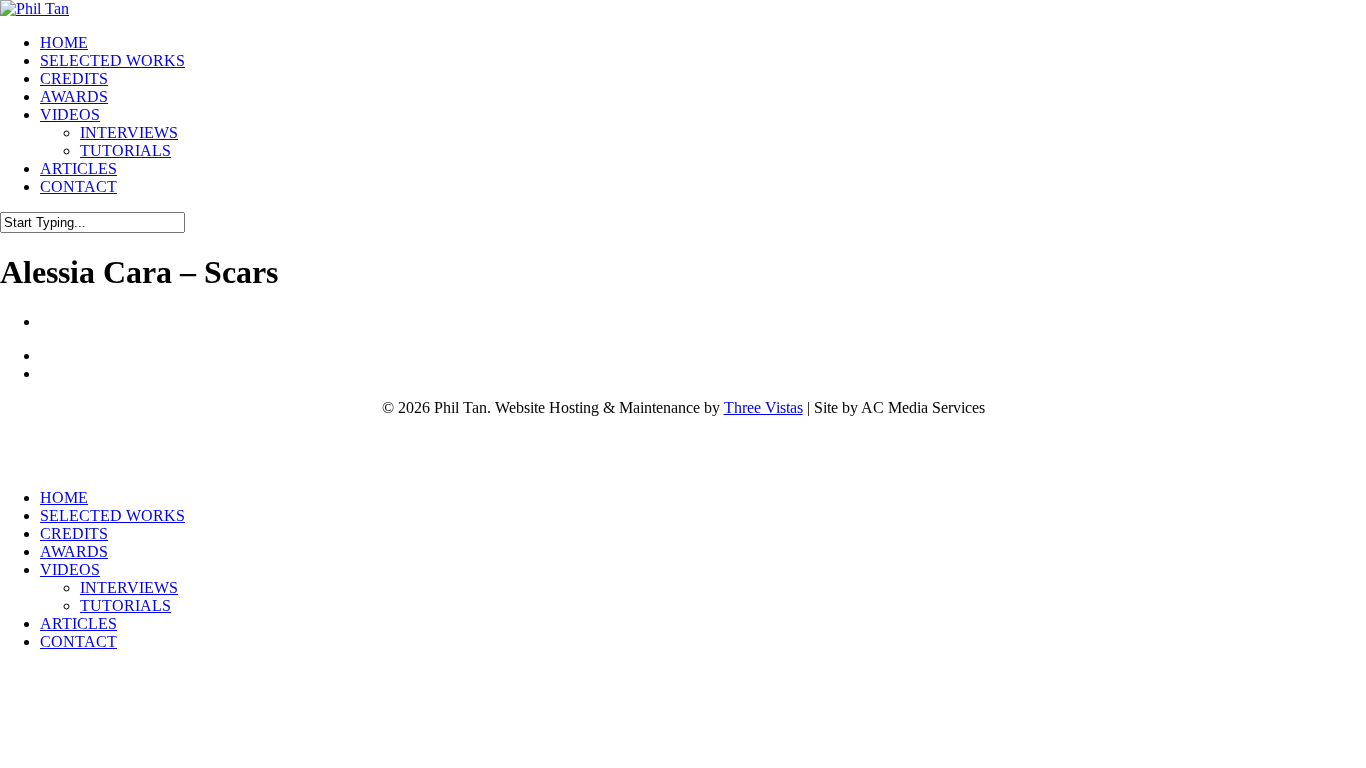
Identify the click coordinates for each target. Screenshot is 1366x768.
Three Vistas (763, 407)
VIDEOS (70, 569)
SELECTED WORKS (112, 515)
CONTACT (78, 641)
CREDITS (74, 533)
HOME (64, 497)
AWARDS (74, 551)
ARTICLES (78, 623)
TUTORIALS (125, 605)
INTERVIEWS (129, 587)
